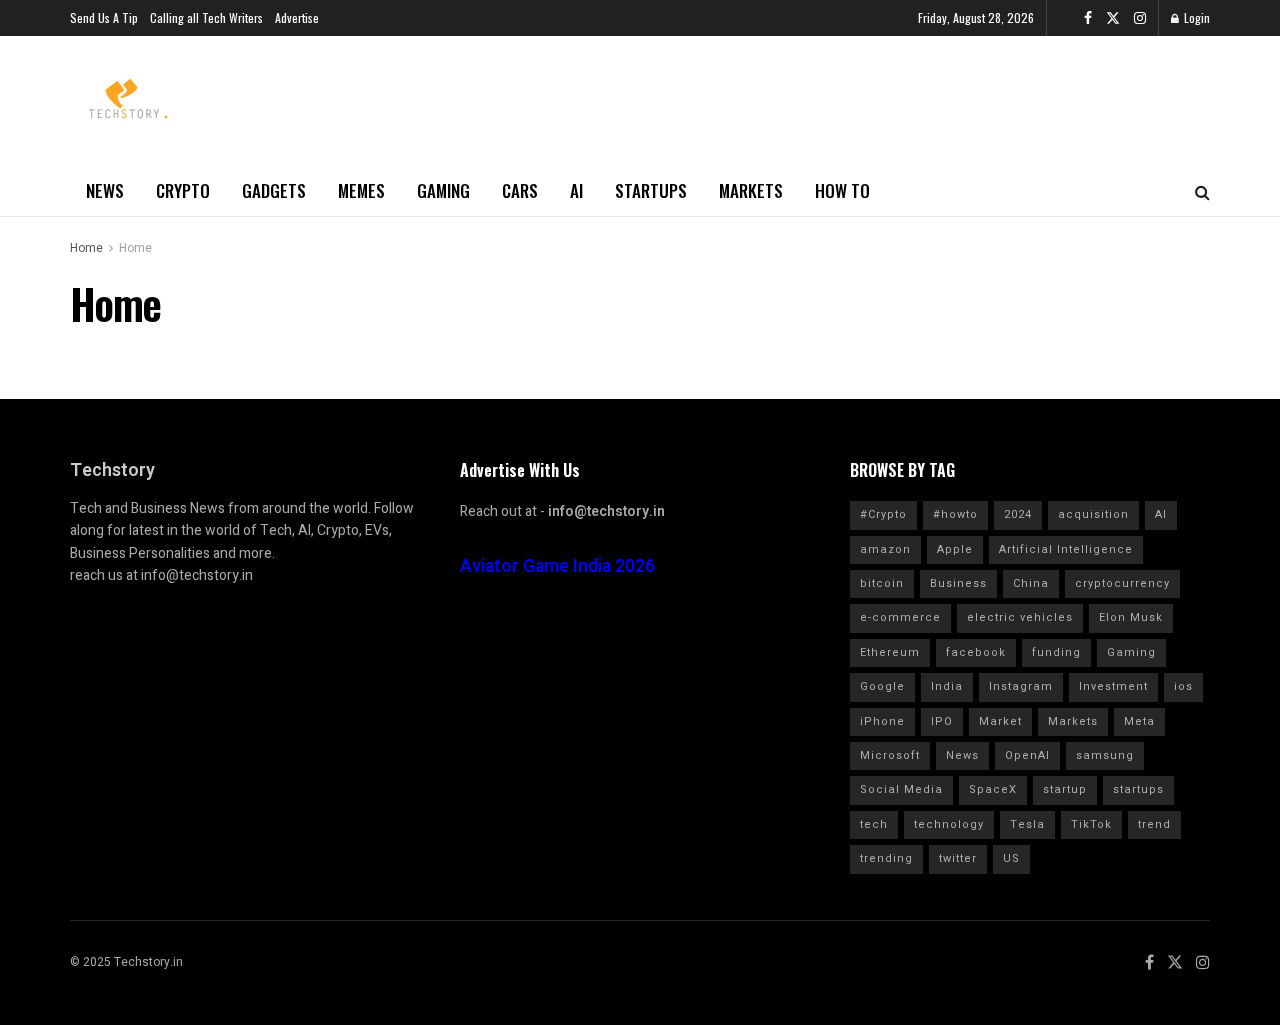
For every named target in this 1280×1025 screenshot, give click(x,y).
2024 (1018, 514)
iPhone (882, 721)
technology (949, 824)
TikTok (1091, 824)
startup (1065, 789)
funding (1056, 652)
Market (1000, 721)
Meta (1139, 721)
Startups (651, 190)
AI (576, 190)
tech (874, 824)
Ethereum (890, 652)
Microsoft (890, 755)
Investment (1113, 686)
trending (886, 858)
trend (1154, 824)
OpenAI (1027, 755)
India (947, 686)
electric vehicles (1020, 617)
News (105, 190)
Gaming (443, 190)
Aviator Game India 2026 (557, 566)
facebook (976, 652)
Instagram (1021, 686)
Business (958, 583)
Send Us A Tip (104, 17)
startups (1138, 789)
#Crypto (883, 514)
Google (882, 686)
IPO (942, 721)
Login (1195, 17)
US (1011, 858)
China (1031, 583)
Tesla (1027, 824)
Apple (955, 549)
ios (1183, 686)
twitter (958, 858)
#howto (955, 514)
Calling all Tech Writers (206, 17)
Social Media (901, 789)
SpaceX (993, 789)
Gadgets (274, 190)
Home (86, 248)
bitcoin (882, 583)
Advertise (297, 17)
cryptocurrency (1122, 583)
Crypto (183, 190)
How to (842, 190)
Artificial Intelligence (1066, 549)
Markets (751, 190)
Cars (520, 190)
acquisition (1093, 514)
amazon (885, 549)
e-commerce (900, 617)
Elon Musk (1131, 617)
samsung (1105, 755)
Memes (361, 190)
